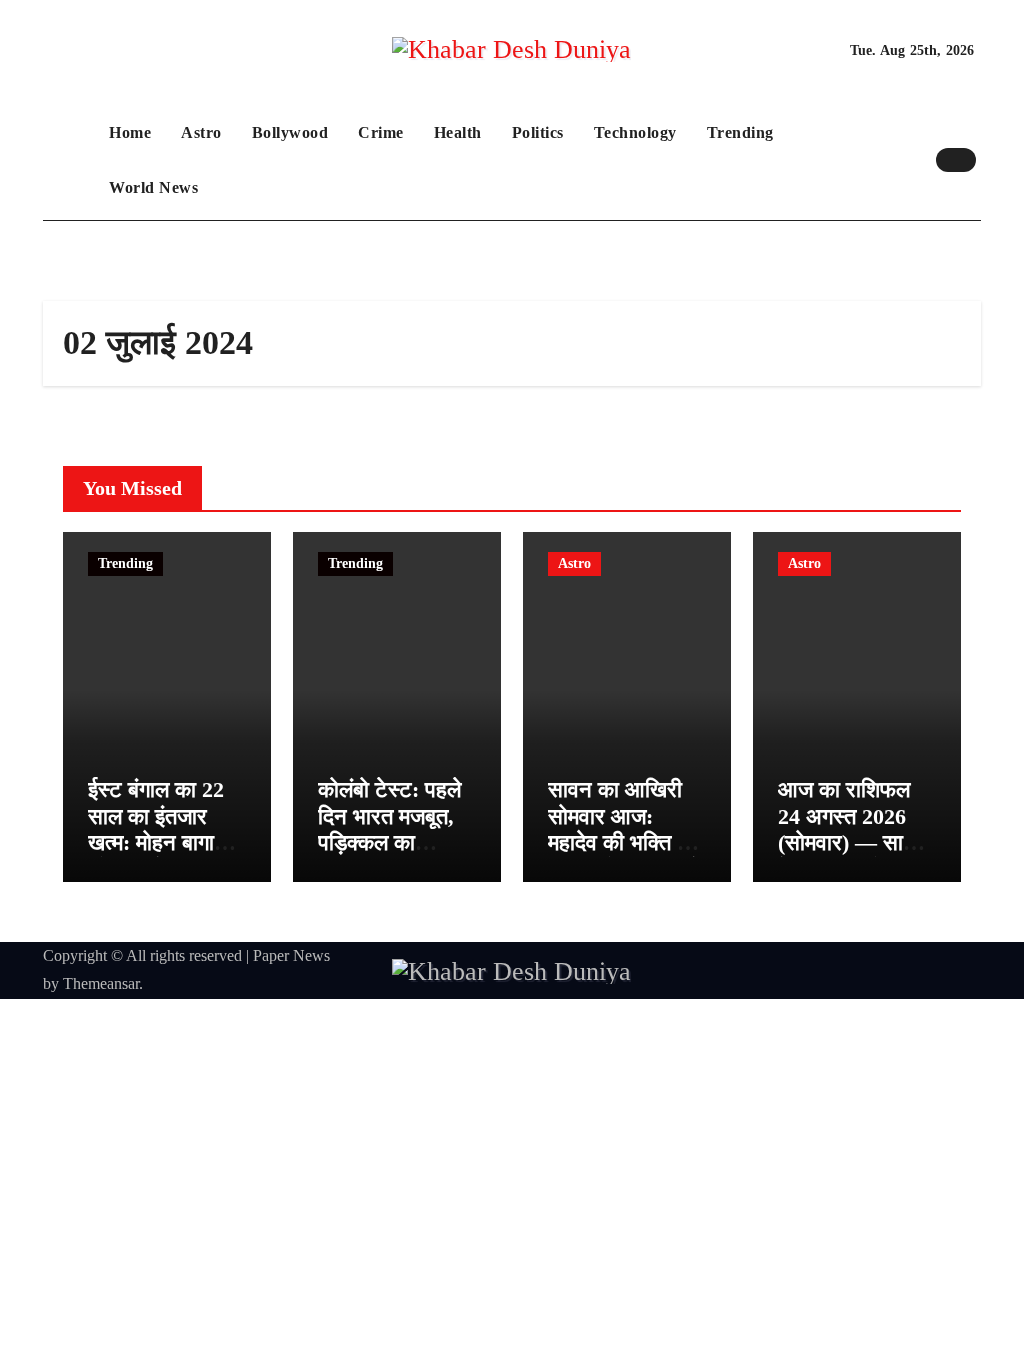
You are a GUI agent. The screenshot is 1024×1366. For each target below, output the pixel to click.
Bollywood (290, 132)
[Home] (71, 160)
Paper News (291, 955)
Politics (538, 132)
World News (153, 187)
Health (458, 132)
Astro (201, 132)
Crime (381, 132)
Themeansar (101, 983)
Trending (740, 132)
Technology (635, 132)
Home (130, 132)
